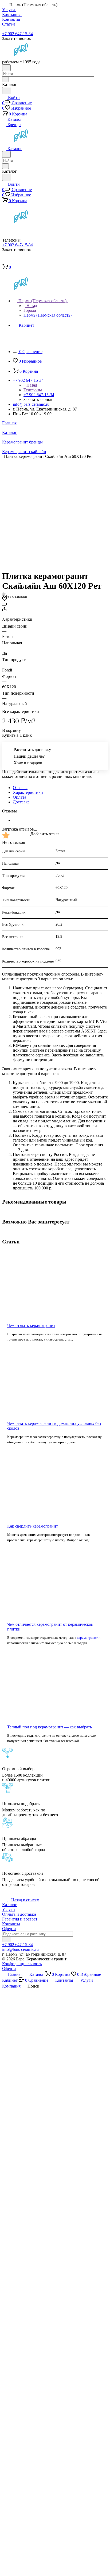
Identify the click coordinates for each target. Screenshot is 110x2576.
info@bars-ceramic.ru (31, 404)
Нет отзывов (16, 596)
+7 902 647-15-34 (17, 34)
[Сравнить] (5, 605)
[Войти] (5, 261)
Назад (31, 306)
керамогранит (87, 1638)
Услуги (9, 1909)
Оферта (9, 1929)
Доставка (21, 802)
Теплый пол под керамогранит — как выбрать (50, 1727)
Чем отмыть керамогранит (31, 1326)
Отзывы (20, 788)
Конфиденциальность (22, 1964)
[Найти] (7, 91)
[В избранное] (5, 599)
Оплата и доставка (19, 1914)
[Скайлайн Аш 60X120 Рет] (57, 510)
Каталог (9, 1905)
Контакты (11, 1924)
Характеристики (28, 792)
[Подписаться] (7, 1940)
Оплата (19, 797)
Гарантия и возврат (20, 1919)
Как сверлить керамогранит (33, 1526)
